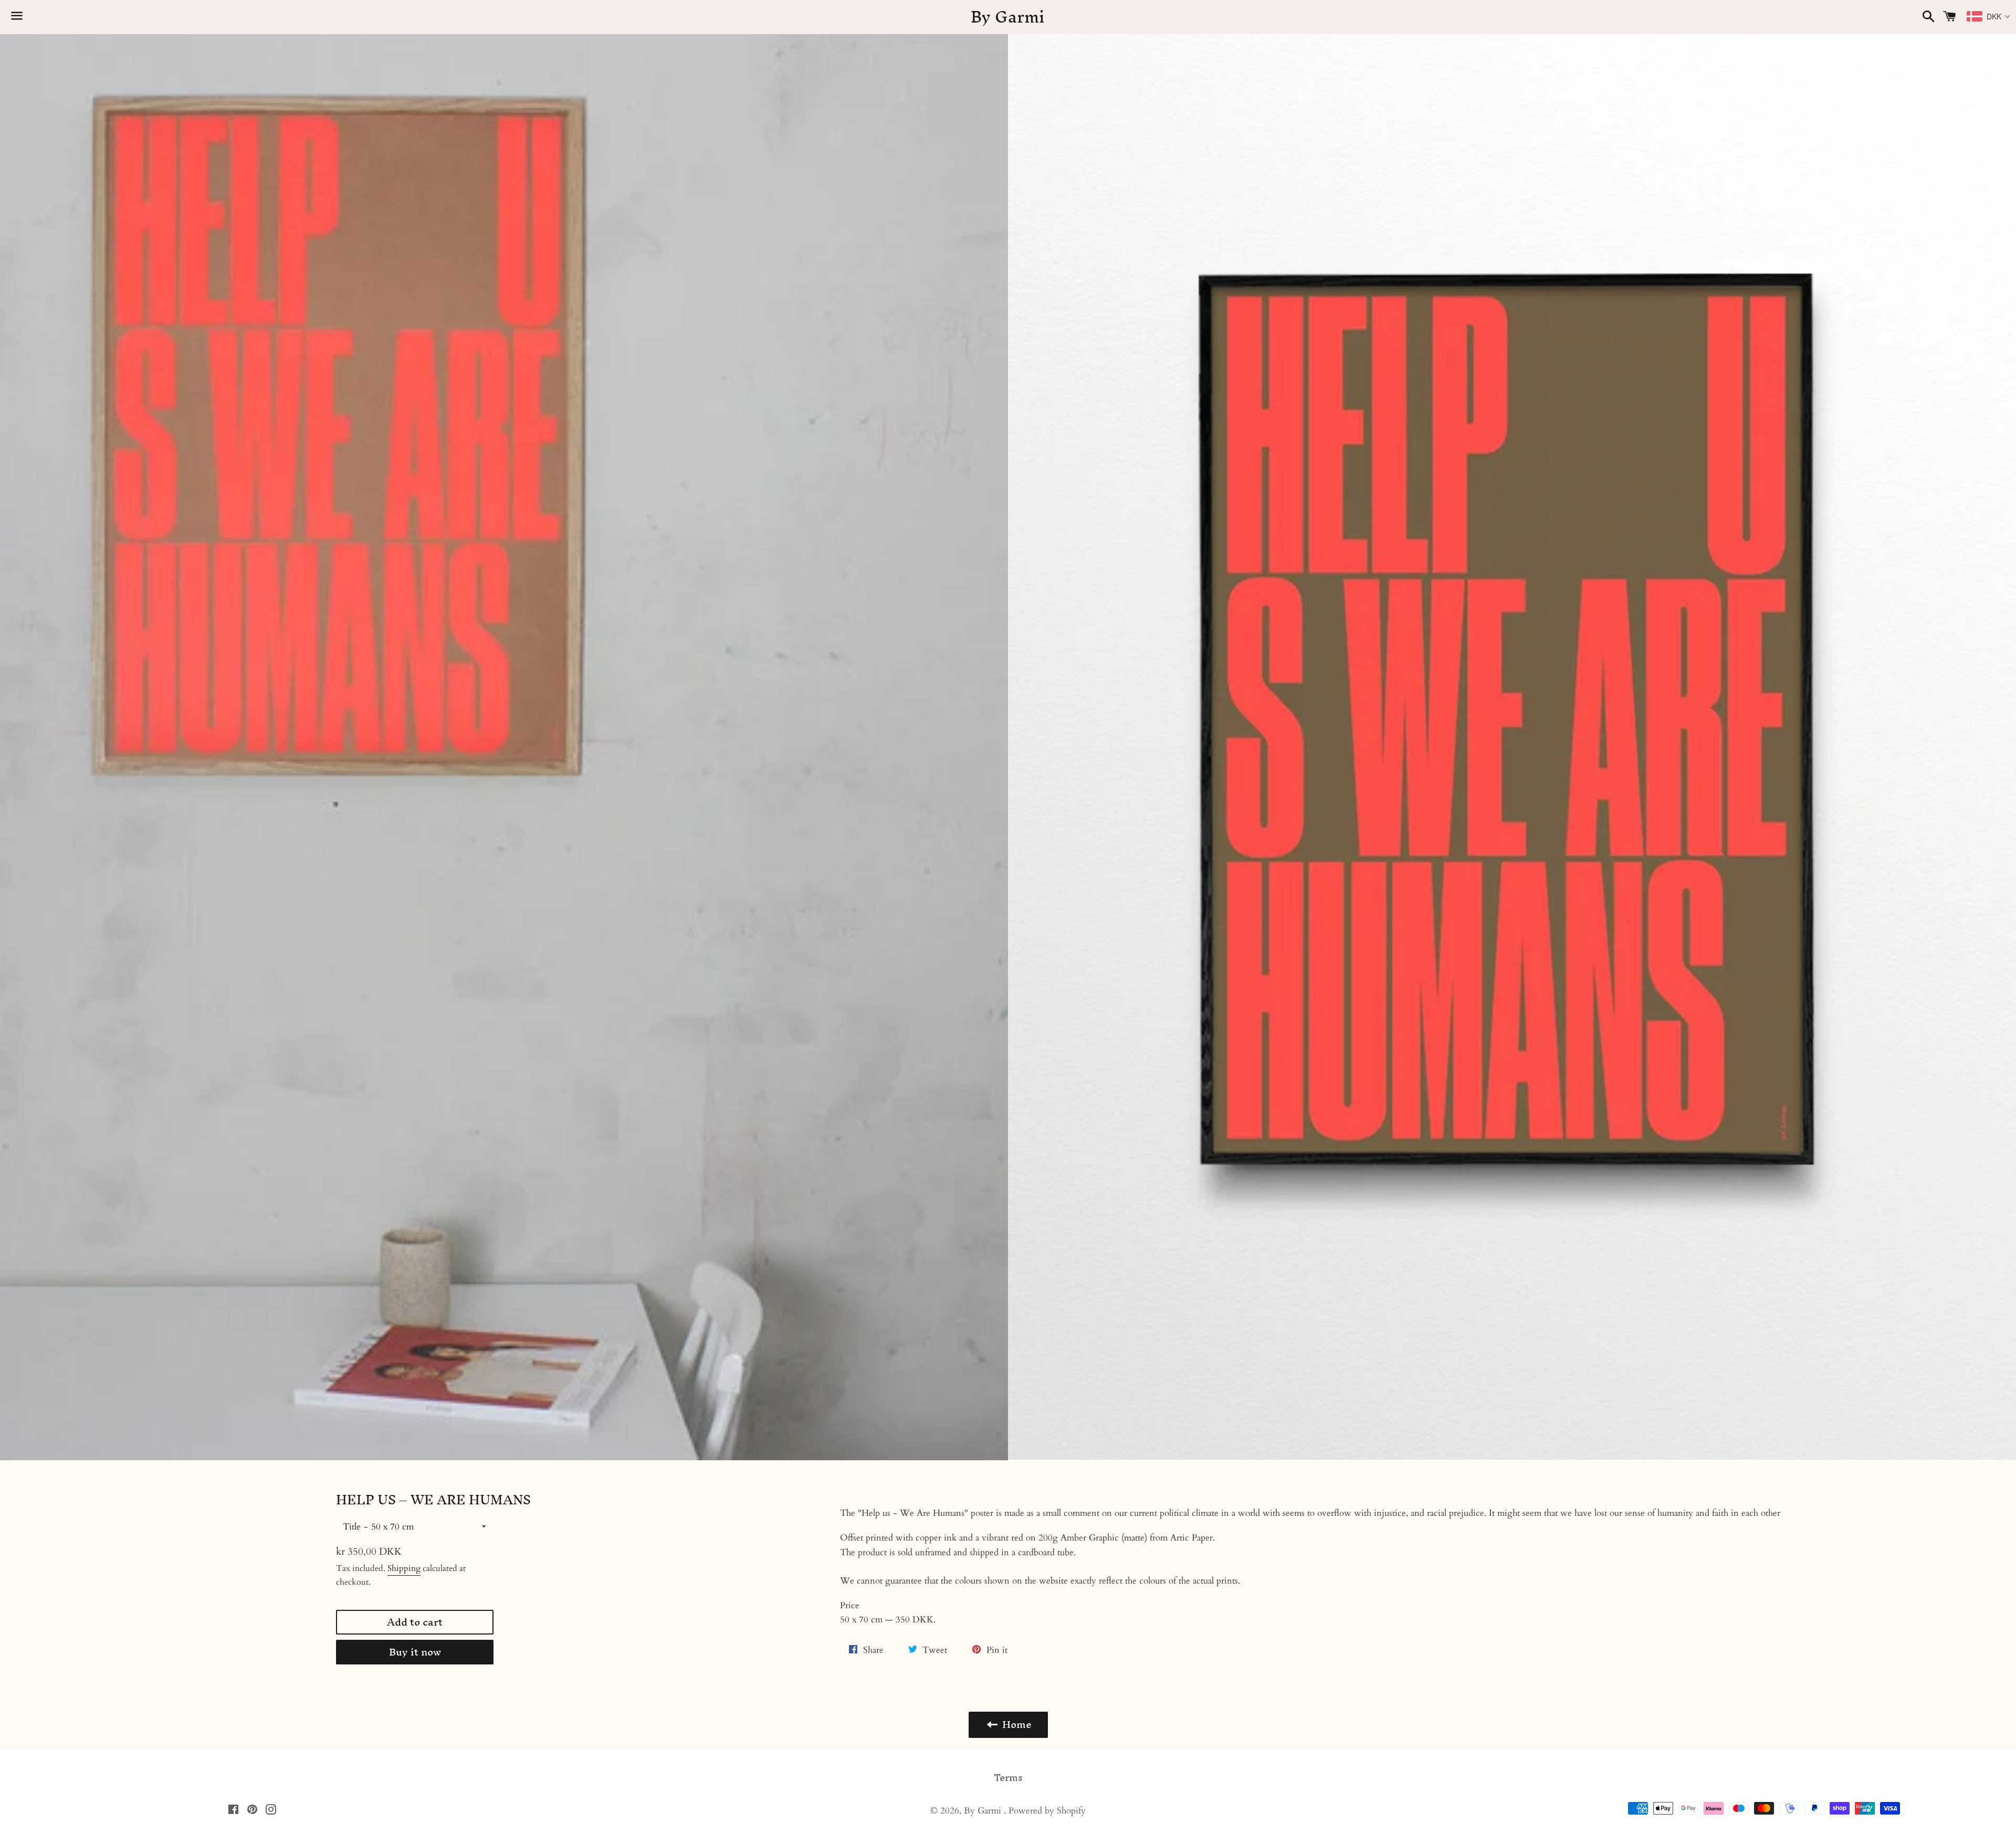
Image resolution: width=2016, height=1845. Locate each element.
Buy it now (415, 1652)
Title (352, 1527)
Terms (1008, 1778)
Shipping (404, 1568)
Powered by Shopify (1047, 1811)
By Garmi (1008, 17)
